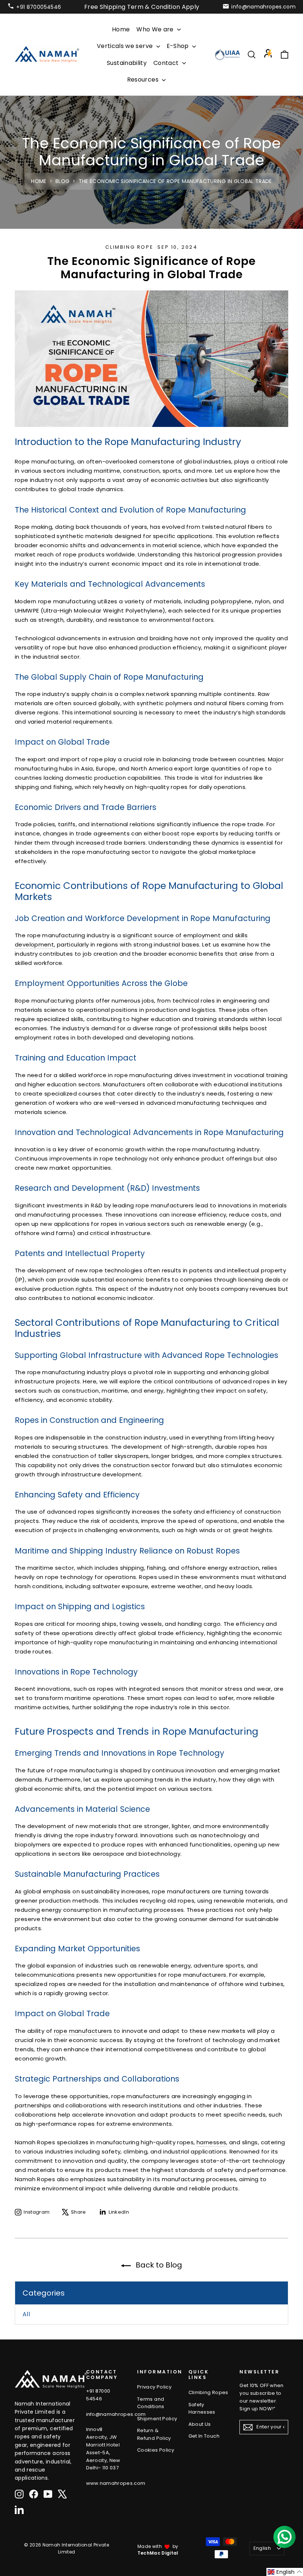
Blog (62, 181)
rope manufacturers (83, 2031)
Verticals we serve (126, 46)
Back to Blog (158, 2265)
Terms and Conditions (151, 2403)
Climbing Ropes (208, 2392)
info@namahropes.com (263, 7)
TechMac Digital (158, 2553)
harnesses (211, 2142)
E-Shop (178, 46)
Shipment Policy (157, 2419)
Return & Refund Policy (154, 2434)
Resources (144, 80)
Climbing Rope (129, 247)
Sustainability (127, 63)
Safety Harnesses (202, 2408)
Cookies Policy (156, 2450)
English (262, 2548)
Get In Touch (204, 2436)
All (26, 2314)
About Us (200, 2424)
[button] (285, 2572)
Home (121, 29)
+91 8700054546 (39, 7)
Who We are (156, 29)
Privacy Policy (154, 2387)
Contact (167, 63)
